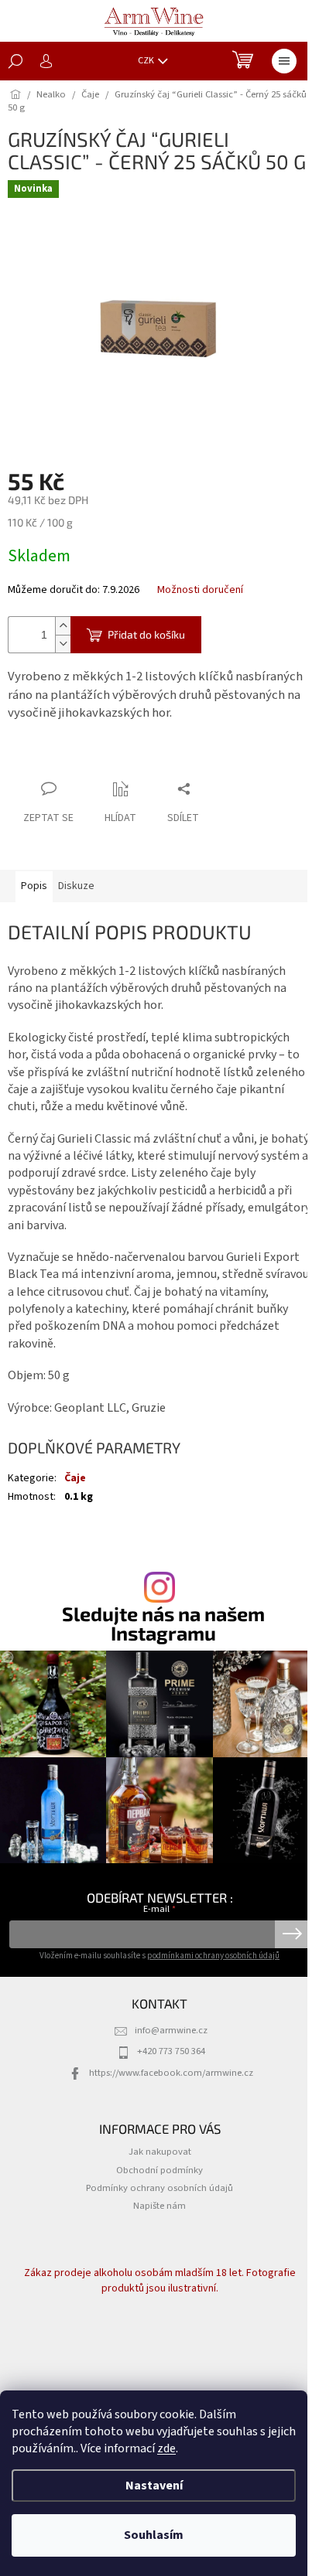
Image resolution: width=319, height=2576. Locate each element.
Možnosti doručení (200, 590)
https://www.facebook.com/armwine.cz (171, 2073)
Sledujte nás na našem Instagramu (163, 1624)
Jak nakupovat (160, 2152)
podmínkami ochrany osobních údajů (213, 1956)
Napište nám (159, 2206)
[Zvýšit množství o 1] (63, 626)
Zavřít (89, 759)
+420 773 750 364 (171, 2051)
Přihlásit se (292, 1934)
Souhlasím (154, 2535)
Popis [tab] (34, 886)
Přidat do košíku (146, 634)
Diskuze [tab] (76, 886)
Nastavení (154, 2486)
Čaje (75, 1478)
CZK (147, 61)
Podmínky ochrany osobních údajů (159, 2188)
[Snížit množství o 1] (63, 644)
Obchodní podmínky (159, 2170)
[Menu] (284, 61)
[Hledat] (15, 61)
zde (166, 2448)
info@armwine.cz (171, 2030)
